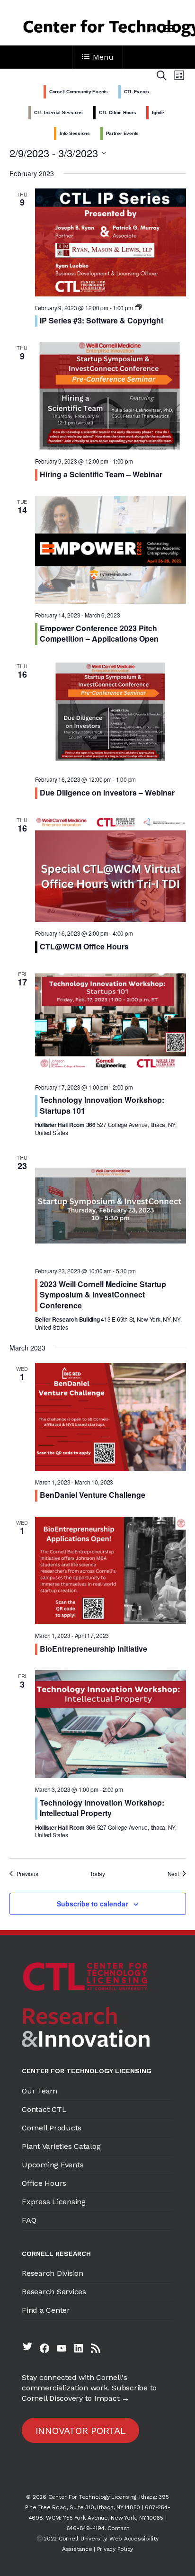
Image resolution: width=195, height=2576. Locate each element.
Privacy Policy (115, 2549)
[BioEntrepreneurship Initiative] (111, 1571)
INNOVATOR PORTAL (81, 2431)
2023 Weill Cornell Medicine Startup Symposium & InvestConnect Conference (103, 1295)
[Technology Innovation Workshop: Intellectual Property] (111, 1724)
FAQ (29, 2220)
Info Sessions (75, 133)
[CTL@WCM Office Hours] (111, 868)
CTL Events (137, 92)
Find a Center (46, 2310)
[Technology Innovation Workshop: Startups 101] (111, 1022)
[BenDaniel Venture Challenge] (111, 1417)
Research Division (53, 2273)
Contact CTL (44, 2109)
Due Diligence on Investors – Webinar (107, 792)
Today (97, 1874)
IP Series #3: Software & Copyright (102, 320)
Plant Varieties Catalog (61, 2146)
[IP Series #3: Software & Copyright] (111, 242)
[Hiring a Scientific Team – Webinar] (111, 396)
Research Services (54, 2292)
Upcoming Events (53, 2165)
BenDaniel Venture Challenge (93, 1495)
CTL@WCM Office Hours (84, 946)
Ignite (158, 112)
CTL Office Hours (118, 112)
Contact (118, 2528)
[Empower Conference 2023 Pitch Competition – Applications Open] (111, 550)
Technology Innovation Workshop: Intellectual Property (102, 1808)
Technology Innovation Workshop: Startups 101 (102, 1105)
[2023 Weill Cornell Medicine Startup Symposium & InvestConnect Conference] (111, 1206)
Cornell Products (52, 2128)
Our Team (40, 2091)
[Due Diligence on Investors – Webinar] (111, 714)
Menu (103, 57)
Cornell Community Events (79, 92)
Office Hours (44, 2183)
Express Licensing (54, 2202)
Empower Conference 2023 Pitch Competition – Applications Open (99, 633)
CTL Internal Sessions (58, 112)
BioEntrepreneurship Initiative (93, 1649)
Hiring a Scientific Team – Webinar (101, 474)
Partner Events (123, 133)
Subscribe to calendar (92, 1904)
